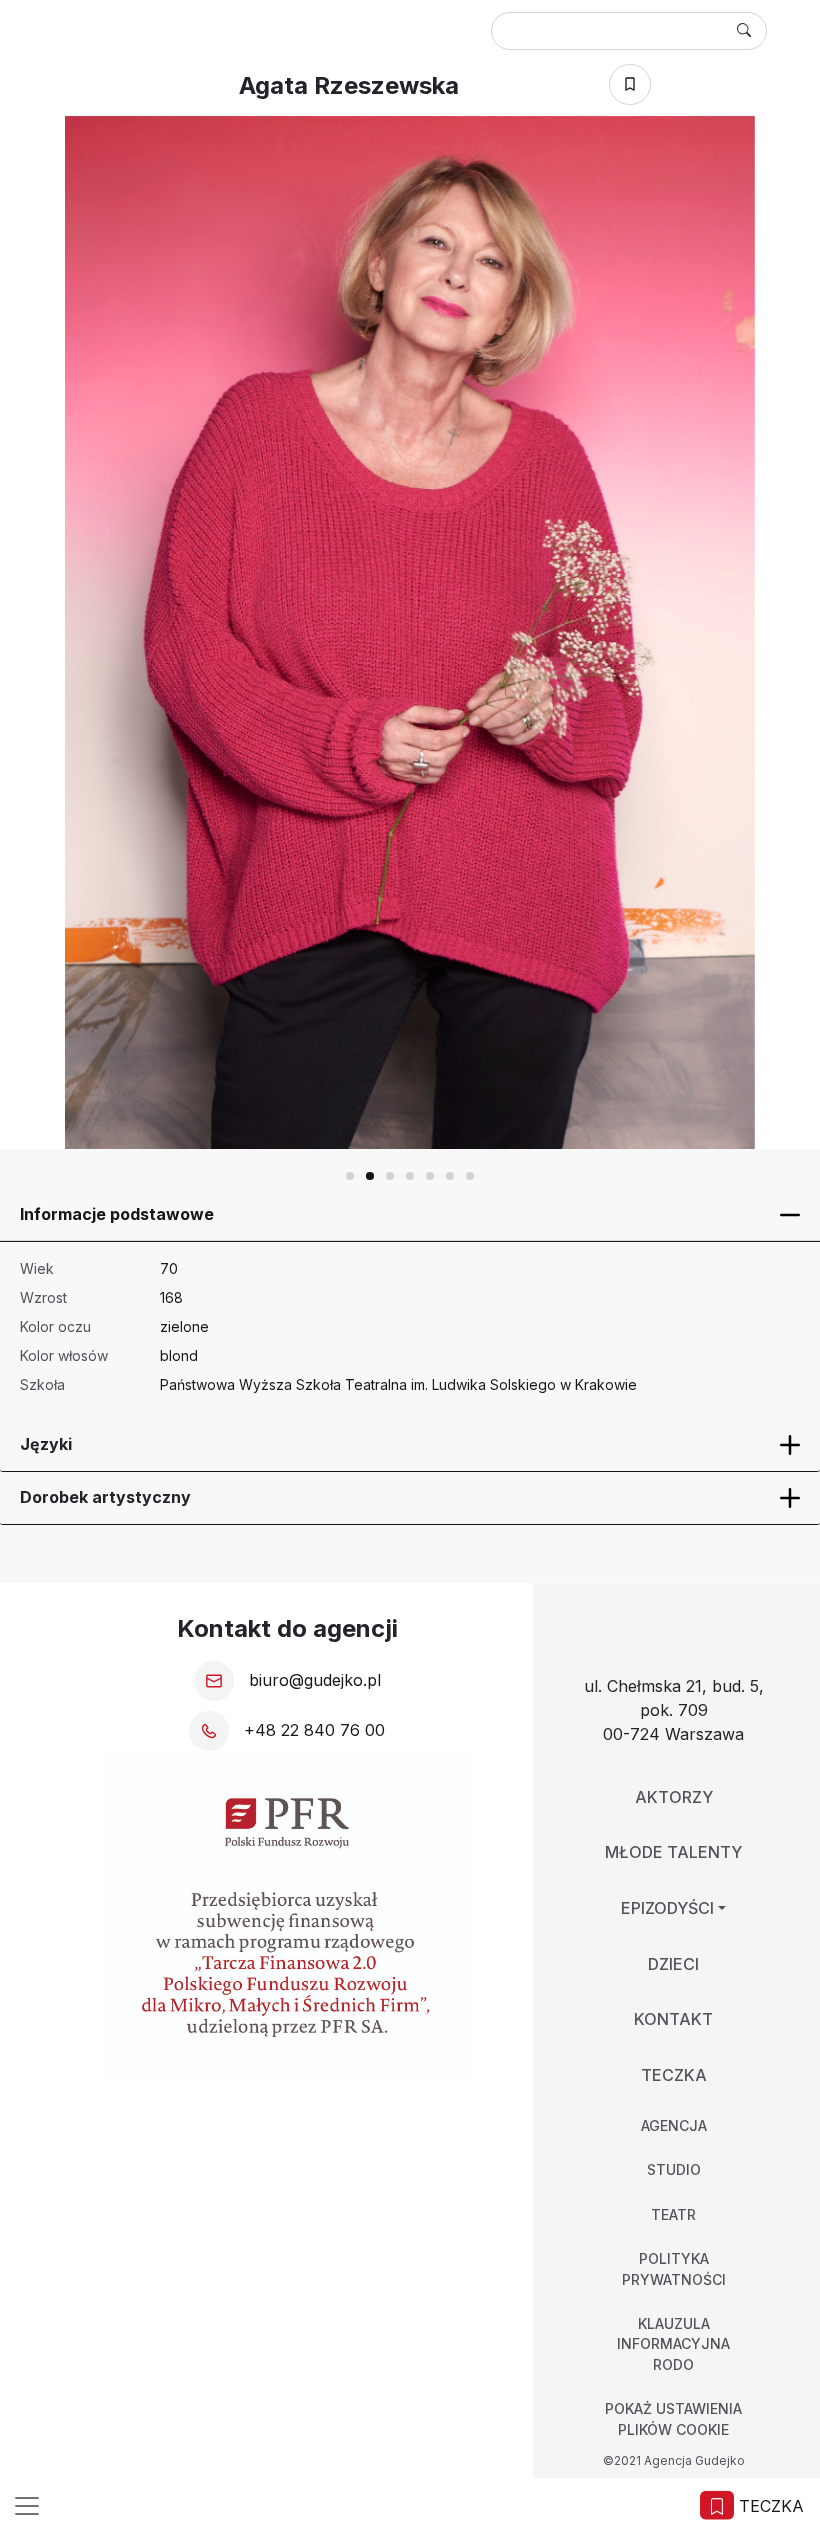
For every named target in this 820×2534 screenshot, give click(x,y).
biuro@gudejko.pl (312, 1680)
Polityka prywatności (674, 2268)
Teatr (673, 2214)
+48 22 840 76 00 (312, 1730)
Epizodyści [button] (667, 1908)
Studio (674, 2169)
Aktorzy (674, 1797)
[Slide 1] (370, 1176)
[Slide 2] (390, 1176)
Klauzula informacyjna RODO (673, 2344)
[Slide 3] (410, 1176)
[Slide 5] (450, 1176)
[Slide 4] (430, 1176)
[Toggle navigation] (27, 2506)
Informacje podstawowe (117, 1214)
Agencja (674, 2125)
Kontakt (673, 2019)
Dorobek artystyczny (105, 1497)
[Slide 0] (350, 1176)
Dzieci (673, 1964)
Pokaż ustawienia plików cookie (673, 2418)
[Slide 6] (470, 1176)
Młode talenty (673, 1852)
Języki (46, 1444)
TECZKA (769, 2506)
